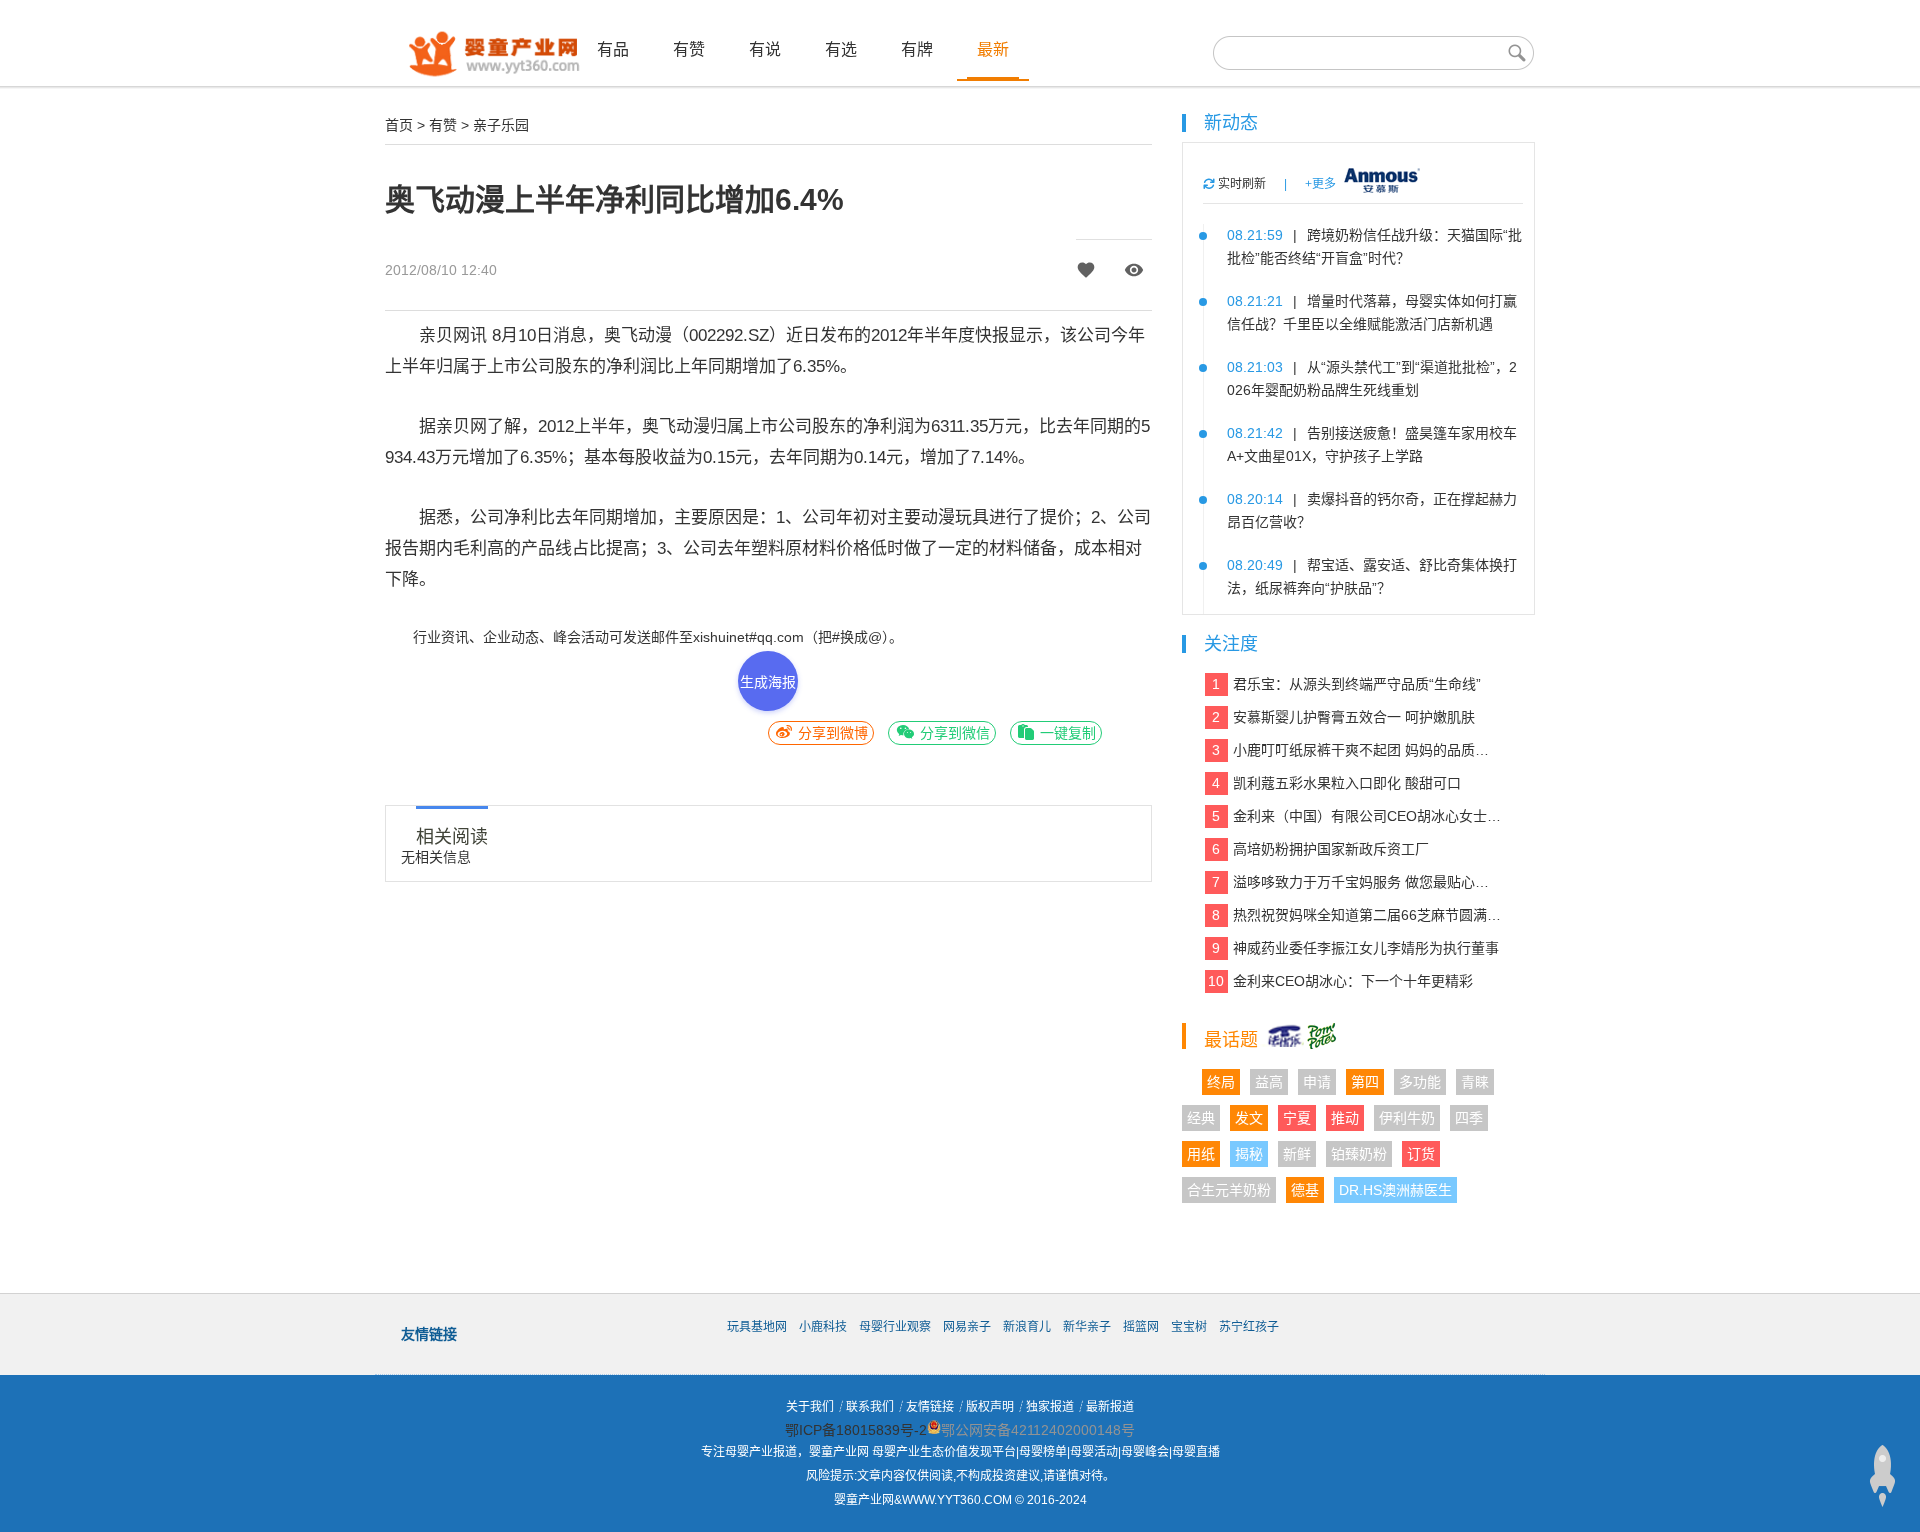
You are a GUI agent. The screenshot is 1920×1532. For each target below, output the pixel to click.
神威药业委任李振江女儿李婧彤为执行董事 (1355, 948)
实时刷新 (1240, 184)
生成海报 (768, 682)
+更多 (1320, 184)
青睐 (1475, 1082)
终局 (1221, 1082)
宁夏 (1297, 1118)
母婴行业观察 (895, 1327)
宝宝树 (1189, 1327)
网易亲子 (967, 1327)
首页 (399, 125)
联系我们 (870, 1407)
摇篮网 (1141, 1327)
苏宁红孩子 (1249, 1327)
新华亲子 (1087, 1327)
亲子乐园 (501, 125)
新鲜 (1297, 1154)
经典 (1201, 1118)
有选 (841, 49)
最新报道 (1110, 1407)
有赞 (689, 49)
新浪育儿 (1027, 1327)
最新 (993, 49)
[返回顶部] (1882, 1476)
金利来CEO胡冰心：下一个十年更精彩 (1340, 981)
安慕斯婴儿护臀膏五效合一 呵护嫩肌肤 (1343, 717)
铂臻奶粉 (1359, 1154)
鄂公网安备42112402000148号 (1038, 1430)
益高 (1269, 1082)
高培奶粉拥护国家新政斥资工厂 (1320, 849)
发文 (1249, 1118)
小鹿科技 (823, 1327)
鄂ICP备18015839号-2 (856, 1430)
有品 (613, 49)
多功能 (1420, 1082)
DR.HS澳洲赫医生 (1395, 1190)
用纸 (1201, 1154)
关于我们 (810, 1407)
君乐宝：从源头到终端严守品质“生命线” (1346, 684)
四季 (1469, 1118)
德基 (1305, 1190)
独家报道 (1050, 1407)
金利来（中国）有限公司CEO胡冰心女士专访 (1357, 816)
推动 (1345, 1118)
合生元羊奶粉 (1229, 1190)
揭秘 (1249, 1154)
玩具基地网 (757, 1327)
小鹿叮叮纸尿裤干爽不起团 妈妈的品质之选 (1357, 750)
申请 (1317, 1082)
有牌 (917, 49)
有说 (765, 49)
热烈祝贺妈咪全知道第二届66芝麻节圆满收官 (1357, 915)
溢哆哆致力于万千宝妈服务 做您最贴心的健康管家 (1357, 882)
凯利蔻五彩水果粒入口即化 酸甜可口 (1336, 783)
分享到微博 (831, 733)
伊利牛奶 (1407, 1118)
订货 (1421, 1154)
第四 (1365, 1082)
